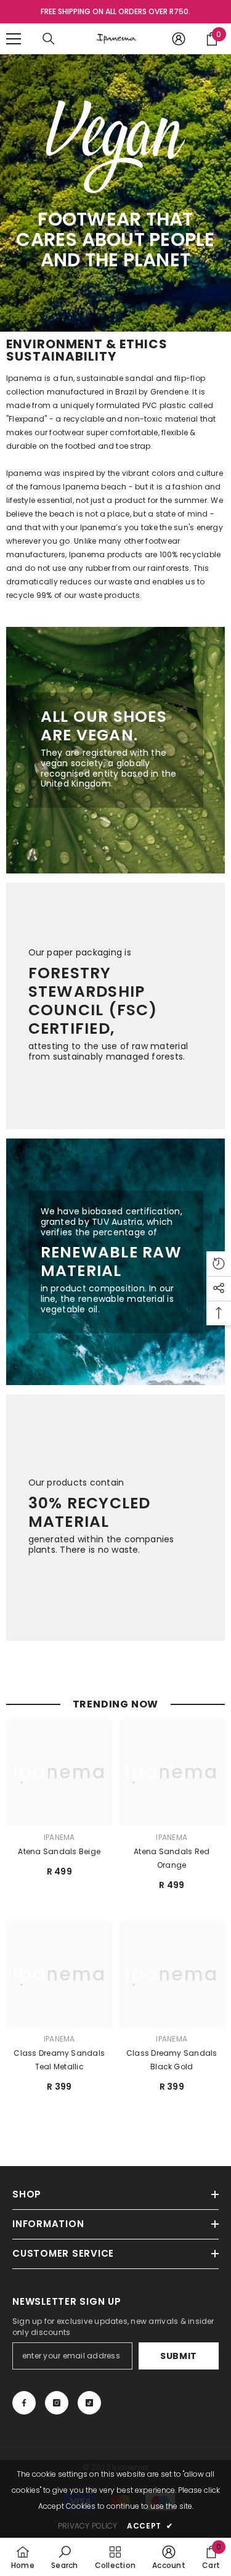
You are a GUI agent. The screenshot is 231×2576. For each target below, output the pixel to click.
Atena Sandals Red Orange (172, 1858)
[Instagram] (57, 2403)
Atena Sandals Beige (59, 1851)
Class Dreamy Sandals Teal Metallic (59, 2060)
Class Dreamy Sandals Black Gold (172, 2060)
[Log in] (179, 39)
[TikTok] (89, 2403)
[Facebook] (24, 2403)
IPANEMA (59, 1837)
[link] (64, 2557)
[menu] (14, 39)
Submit (179, 2356)
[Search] (49, 39)
